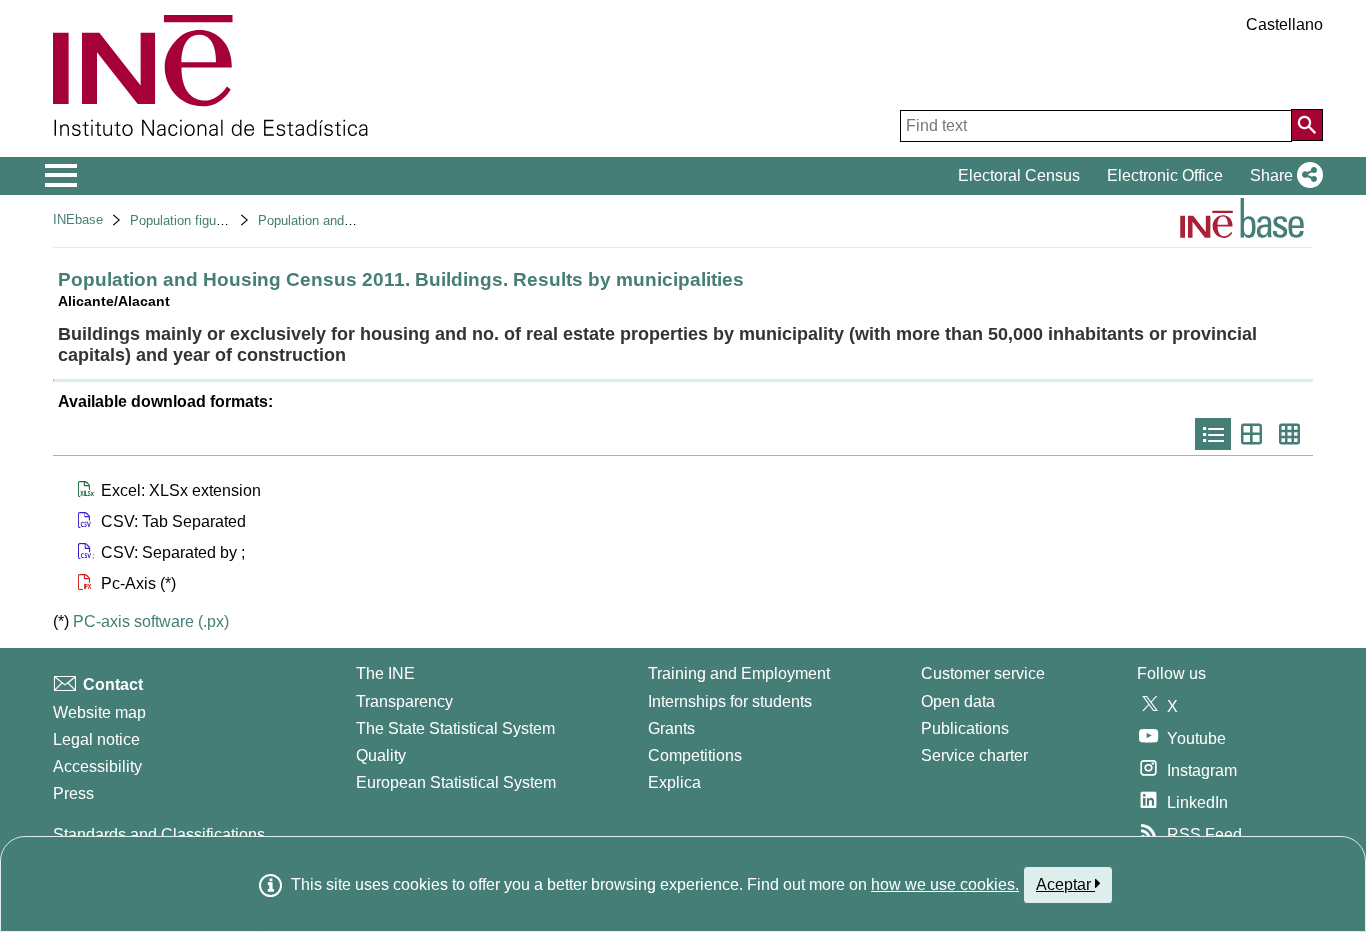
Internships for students (730, 701)
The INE (385, 673)
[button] (1282, 176)
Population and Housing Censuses (357, 220)
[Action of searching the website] (1307, 125)
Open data (958, 701)
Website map (99, 712)
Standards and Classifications (159, 834)
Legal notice (96, 739)
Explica (674, 782)
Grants (671, 728)
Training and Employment (739, 673)
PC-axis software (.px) (151, 621)
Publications (965, 728)
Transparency (404, 701)
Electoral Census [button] (1019, 175)
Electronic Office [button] (1165, 175)
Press (73, 793)
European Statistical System (456, 782)
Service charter (974, 755)
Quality (381, 755)
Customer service (983, 673)
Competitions (695, 755)
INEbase (78, 219)
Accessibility (97, 766)
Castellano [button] (1284, 24)
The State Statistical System (455, 728)
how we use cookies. (945, 884)
